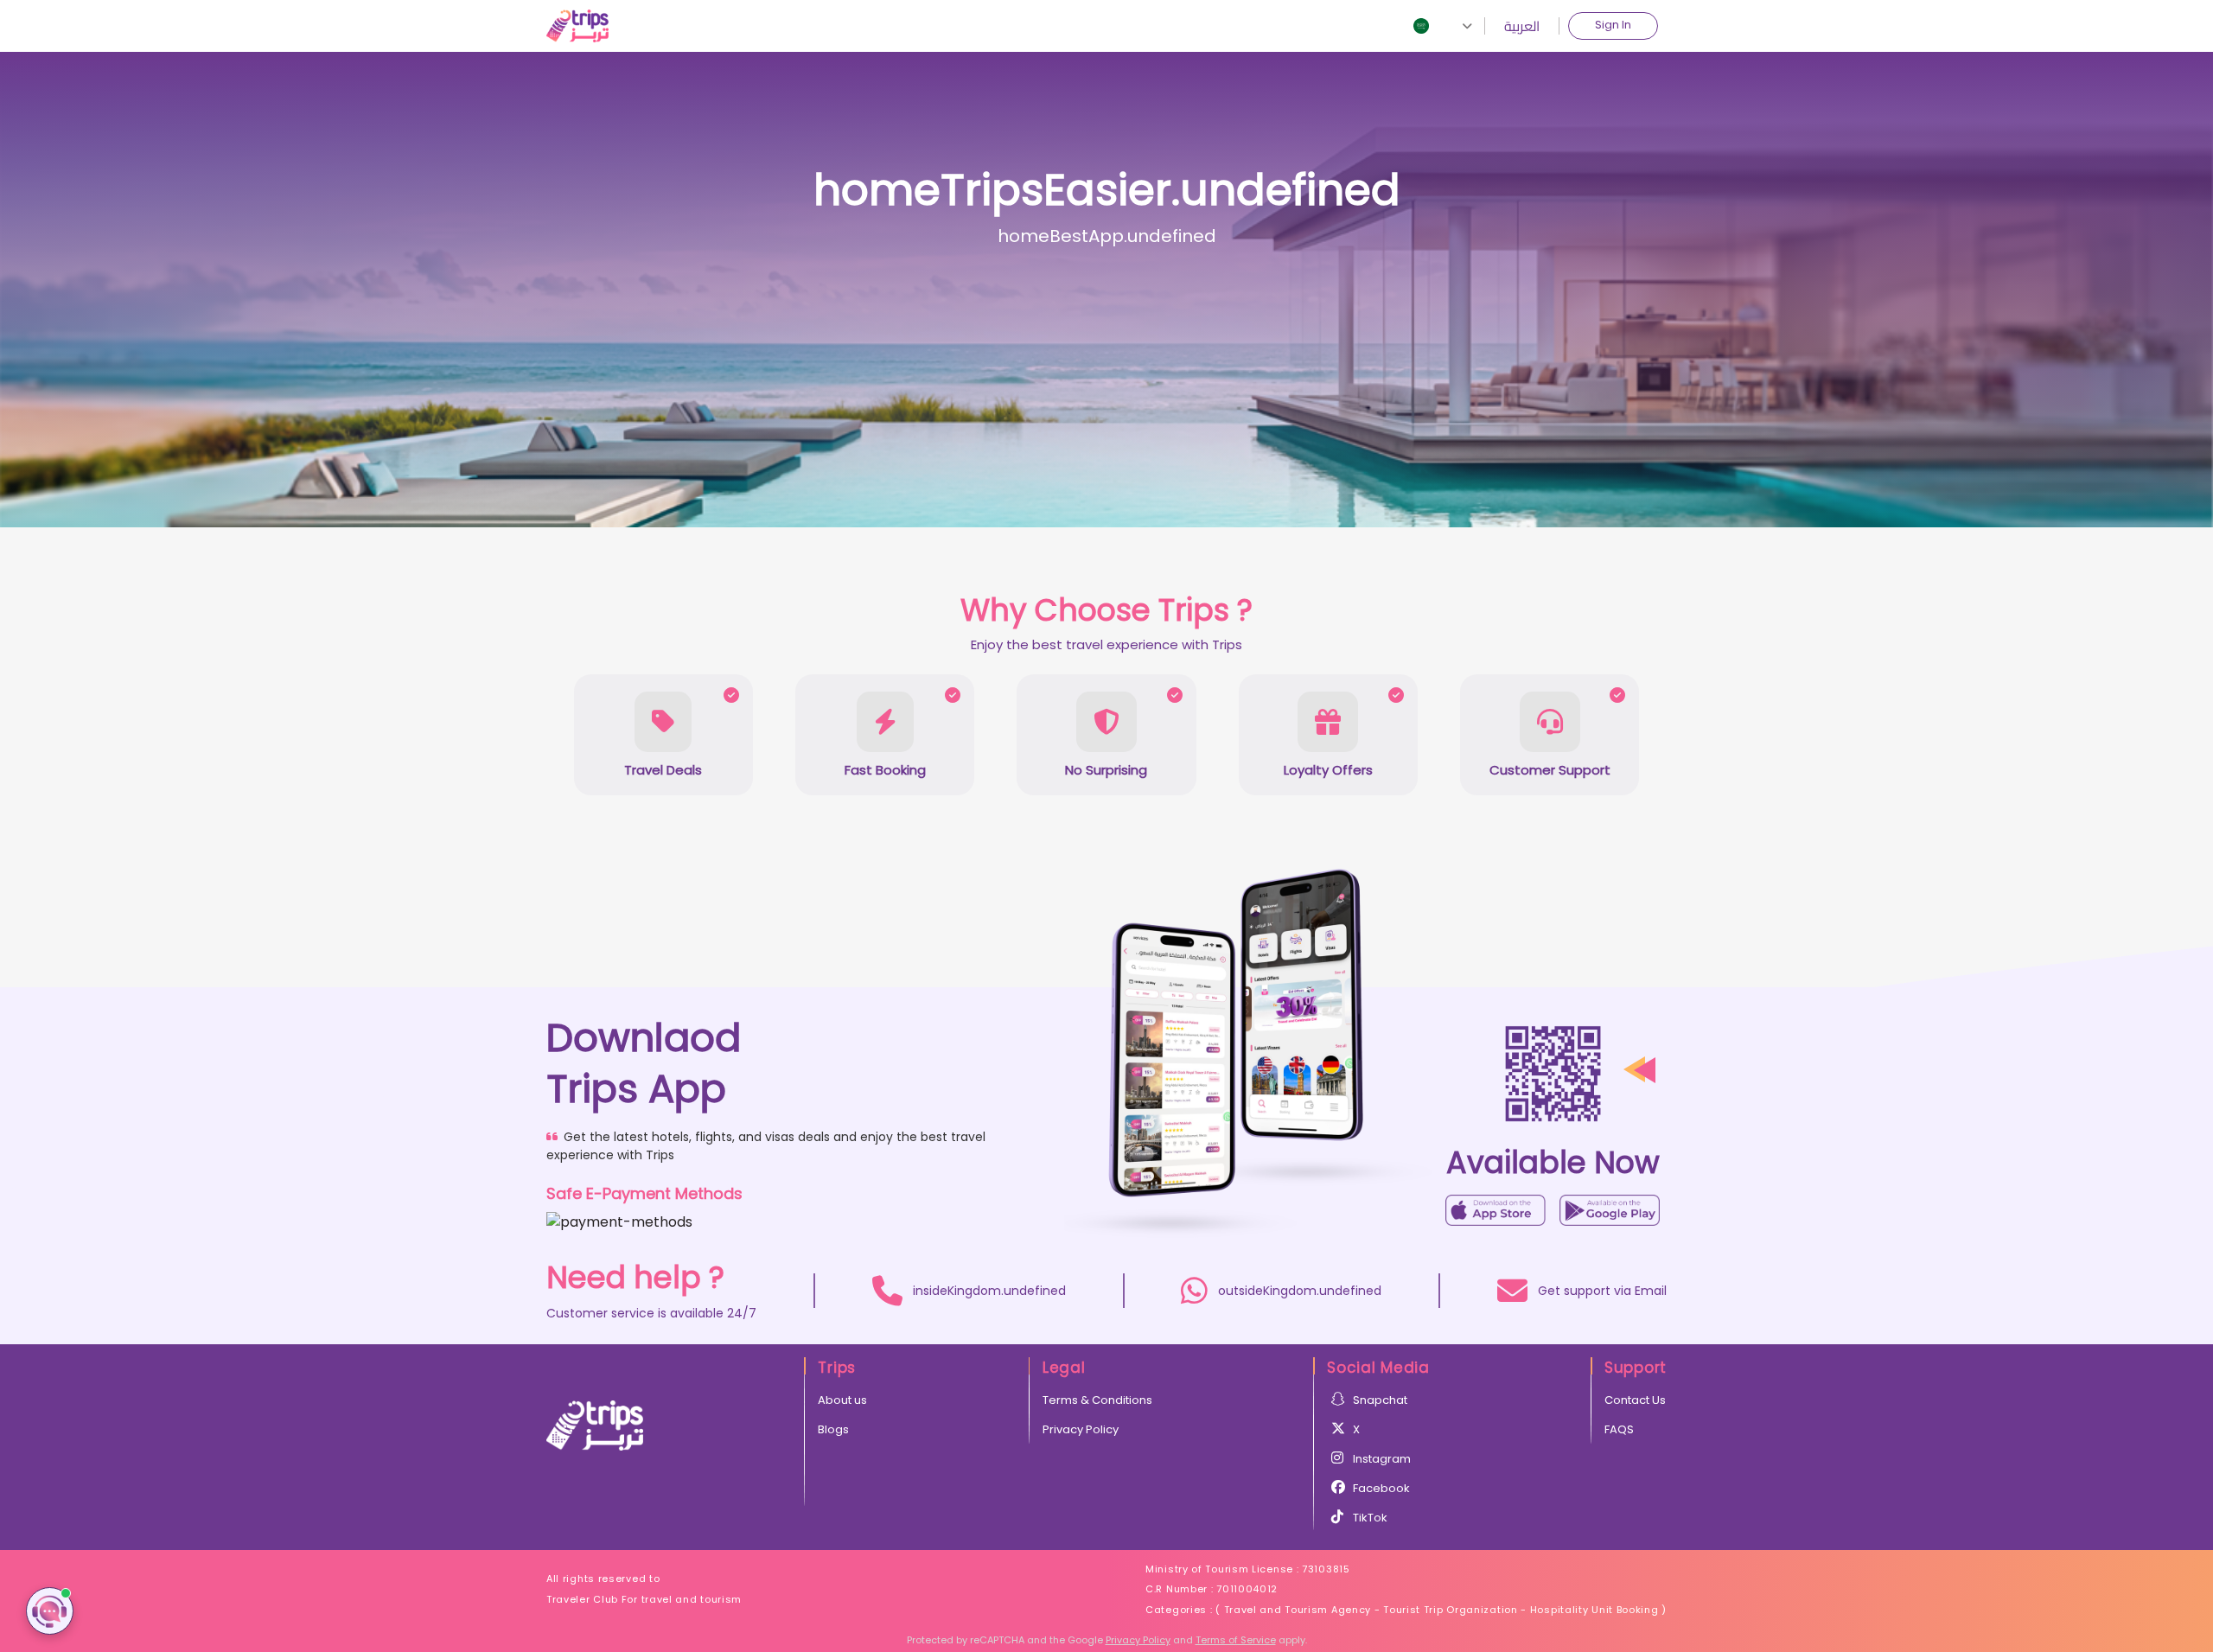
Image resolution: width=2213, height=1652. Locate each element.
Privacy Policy (1081, 1429)
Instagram (1382, 1459)
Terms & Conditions (1097, 1400)
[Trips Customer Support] (50, 1611)
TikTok (1370, 1518)
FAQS (1619, 1429)
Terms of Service (1236, 1640)
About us (842, 1400)
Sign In (1613, 25)
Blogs (833, 1429)
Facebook (1381, 1488)
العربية (1522, 26)
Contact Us (1635, 1400)
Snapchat (1380, 1400)
